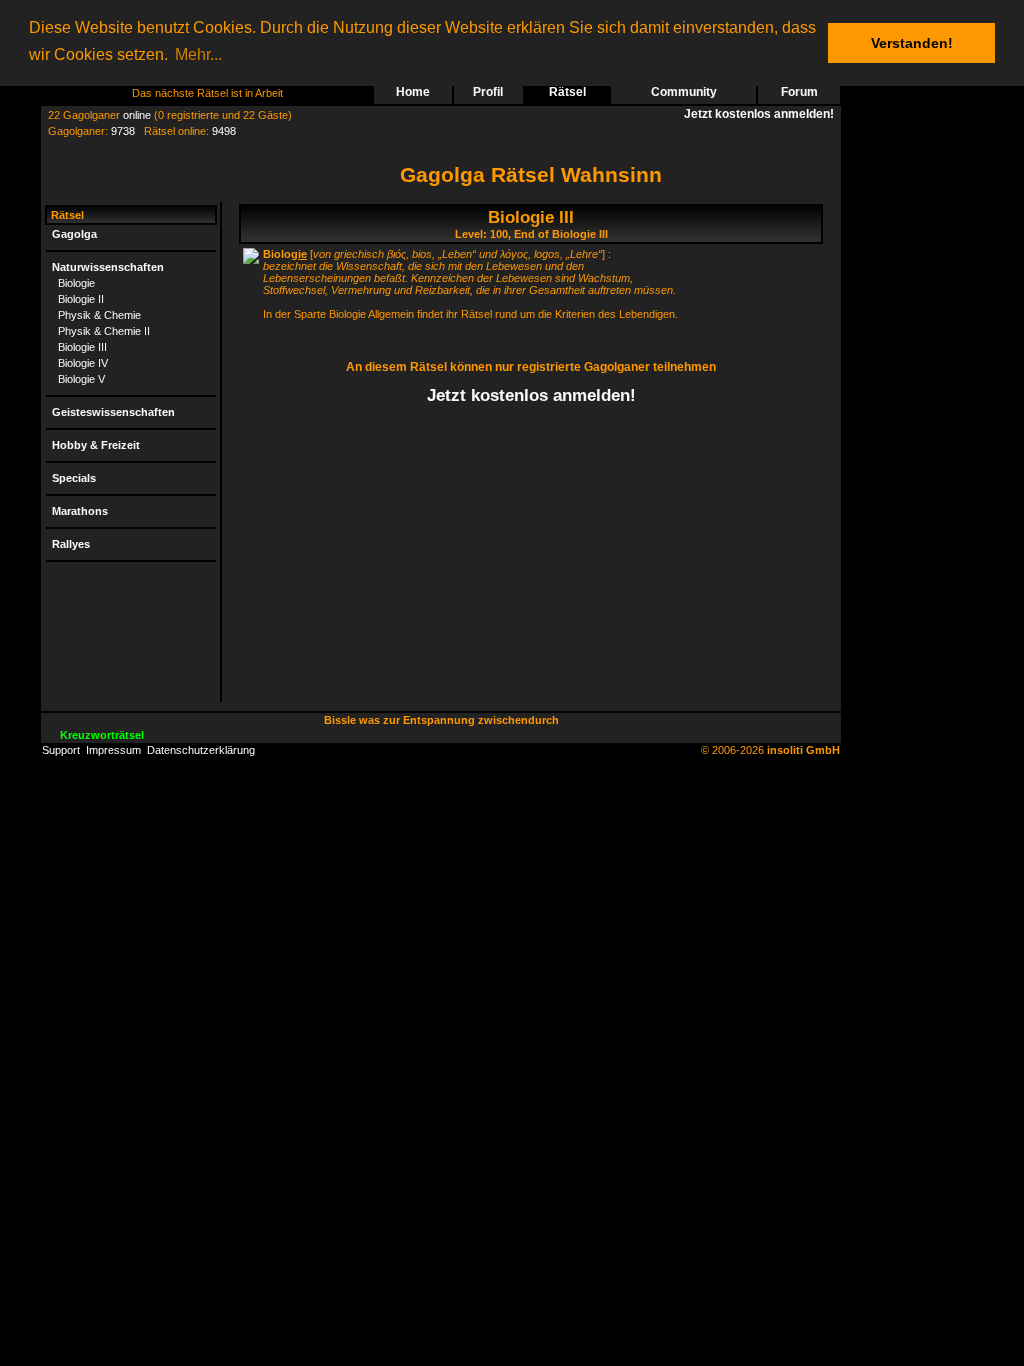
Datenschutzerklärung (201, 750)
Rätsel (567, 92)
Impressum (113, 750)
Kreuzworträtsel (102, 735)
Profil (488, 92)
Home (413, 92)
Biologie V (81, 379)
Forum (799, 92)
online (137, 115)
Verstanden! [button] (912, 43)
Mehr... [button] (198, 54)
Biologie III (82, 347)
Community (684, 92)
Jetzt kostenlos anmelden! (762, 114)
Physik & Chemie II (104, 331)
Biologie (76, 283)
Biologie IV (83, 363)
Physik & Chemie (99, 315)
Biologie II (81, 299)
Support (61, 750)
